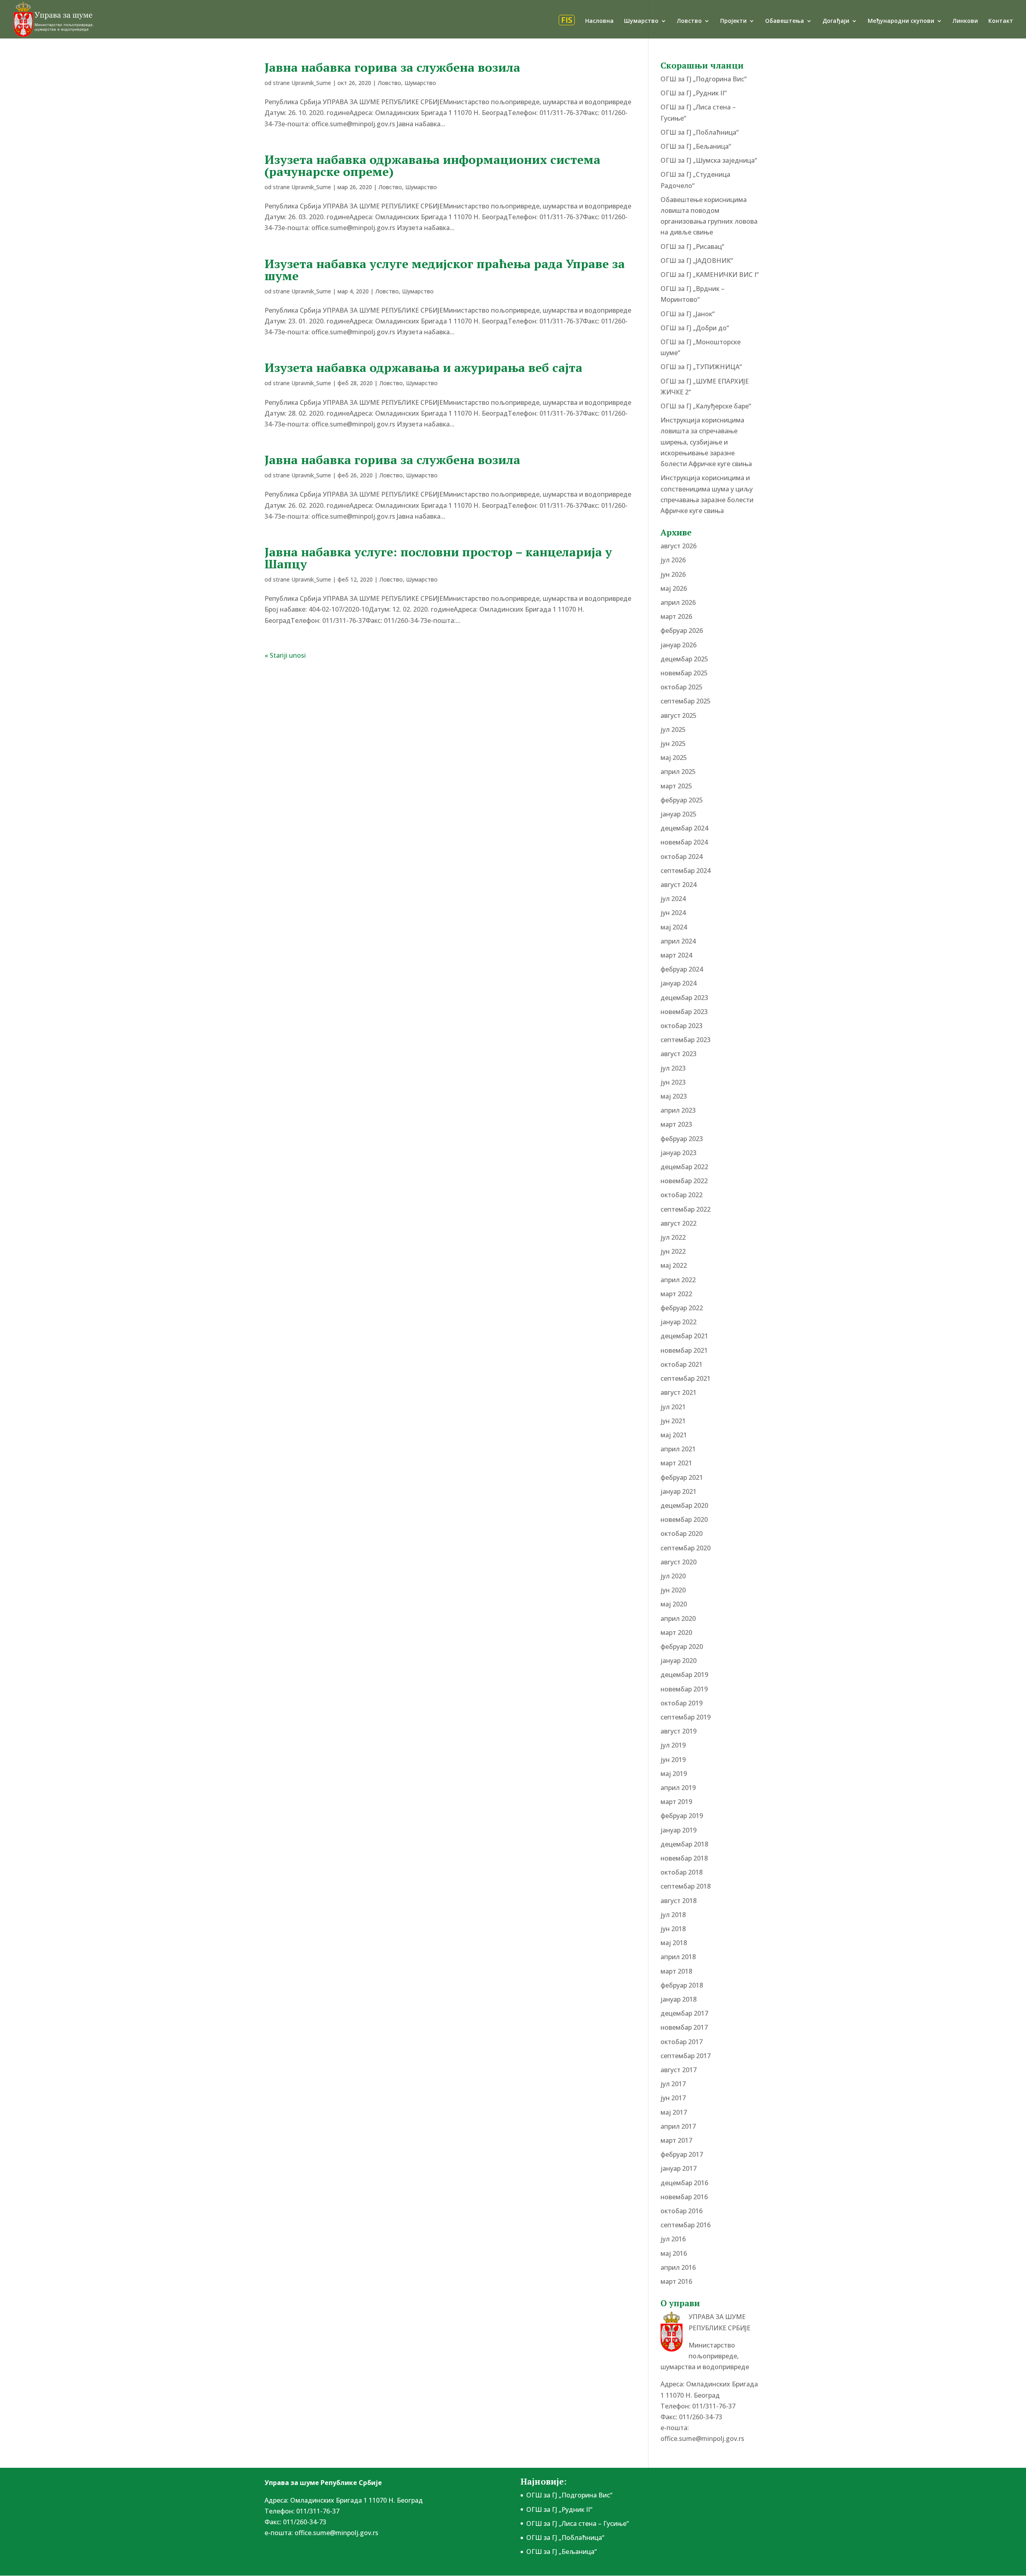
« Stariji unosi (285, 655)
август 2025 (679, 715)
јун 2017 (673, 2098)
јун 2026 (673, 574)
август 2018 (679, 1901)
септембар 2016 (686, 2225)
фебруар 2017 (682, 2154)
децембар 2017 (684, 2013)
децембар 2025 (684, 659)
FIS (567, 20)
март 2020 (676, 1632)
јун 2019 (673, 1760)
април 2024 (678, 941)
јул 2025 (673, 729)
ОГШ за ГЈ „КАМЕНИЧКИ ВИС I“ (710, 275)
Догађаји (836, 21)
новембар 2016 (684, 2197)
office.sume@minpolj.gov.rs (702, 2439)
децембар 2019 (684, 1675)
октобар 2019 (682, 1703)
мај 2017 (674, 2112)
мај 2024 (674, 927)
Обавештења (785, 21)
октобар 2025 (682, 687)
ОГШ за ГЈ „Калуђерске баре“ (706, 406)
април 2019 (678, 1788)
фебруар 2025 (682, 800)
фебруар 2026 (682, 630)
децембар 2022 (684, 1167)
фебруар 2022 (682, 1308)
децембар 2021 (684, 1336)
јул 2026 (673, 560)
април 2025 (678, 772)
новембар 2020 (684, 1519)
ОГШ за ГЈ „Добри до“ (695, 328)
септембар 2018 (686, 1886)
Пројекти (733, 21)
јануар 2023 (679, 1153)
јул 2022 (673, 1237)
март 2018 (676, 1971)
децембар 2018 (684, 1844)
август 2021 (679, 1392)
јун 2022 (673, 1251)
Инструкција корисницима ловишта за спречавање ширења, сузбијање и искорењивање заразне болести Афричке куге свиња (706, 442)
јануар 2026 (679, 645)
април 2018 (678, 1957)
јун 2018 (673, 1929)
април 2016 (678, 2267)
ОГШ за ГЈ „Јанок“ (688, 314)
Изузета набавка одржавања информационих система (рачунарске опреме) (432, 166)
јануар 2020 (679, 1661)
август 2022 (679, 1223)
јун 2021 (673, 1421)
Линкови (965, 21)
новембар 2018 (684, 1858)
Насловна (599, 21)
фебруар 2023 (682, 1139)
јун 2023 (673, 1082)
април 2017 (678, 2126)
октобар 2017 (682, 2042)
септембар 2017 (686, 2056)
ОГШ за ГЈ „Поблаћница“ (700, 132)
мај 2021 (674, 1435)
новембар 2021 (684, 1350)
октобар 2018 (682, 1872)
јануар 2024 (679, 983)
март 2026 (676, 616)
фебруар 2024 (682, 969)
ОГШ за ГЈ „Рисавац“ (692, 246)
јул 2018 (673, 1915)
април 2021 (678, 1449)
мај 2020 (674, 1604)
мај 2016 (674, 2253)
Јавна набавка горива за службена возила (392, 67)
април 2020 (678, 1618)
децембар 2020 (684, 1505)
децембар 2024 (684, 828)
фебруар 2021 (682, 1477)
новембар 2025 (684, 673)
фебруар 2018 (682, 1985)
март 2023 (676, 1124)
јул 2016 (673, 2239)
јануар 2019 (679, 1830)
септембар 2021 (686, 1378)
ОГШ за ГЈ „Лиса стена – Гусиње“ (578, 2523)
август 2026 (679, 546)
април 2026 (678, 602)
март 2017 (676, 2140)
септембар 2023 (686, 1040)
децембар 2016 (684, 2183)
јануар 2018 (679, 1999)
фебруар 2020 (682, 1647)
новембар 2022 (684, 1181)
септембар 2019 (686, 1717)
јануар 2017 (679, 2168)
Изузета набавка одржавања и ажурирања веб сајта (423, 368)
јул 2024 (673, 899)
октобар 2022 (682, 1195)
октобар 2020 (682, 1533)
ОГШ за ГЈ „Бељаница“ (696, 146)
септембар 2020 (686, 1548)
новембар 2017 (684, 2027)
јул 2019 (673, 1745)
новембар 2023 (684, 1012)
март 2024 (676, 955)
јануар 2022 (679, 1322)
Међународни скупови (901, 21)
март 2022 (676, 1294)
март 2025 (676, 786)
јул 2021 (673, 1407)
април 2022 (678, 1280)
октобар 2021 (682, 1364)
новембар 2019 (684, 1689)
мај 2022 (674, 1265)
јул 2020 (673, 1576)
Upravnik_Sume (311, 83)
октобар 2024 (682, 857)
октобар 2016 (682, 2211)
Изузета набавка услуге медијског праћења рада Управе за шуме (445, 270)
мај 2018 (674, 1943)
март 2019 (676, 1802)
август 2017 (679, 2070)
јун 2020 (673, 1590)
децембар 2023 (684, 998)
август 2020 (679, 1562)
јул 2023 (673, 1068)
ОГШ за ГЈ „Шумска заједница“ (709, 160)
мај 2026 (674, 588)
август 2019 (679, 1731)
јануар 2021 (679, 1491)
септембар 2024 (686, 871)
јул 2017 (673, 2084)
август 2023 (679, 1054)
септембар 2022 (686, 1209)
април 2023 (678, 1110)
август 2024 (679, 885)
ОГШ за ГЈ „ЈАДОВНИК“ (697, 261)
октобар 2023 (682, 1026)
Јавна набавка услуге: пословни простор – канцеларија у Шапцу (438, 558)
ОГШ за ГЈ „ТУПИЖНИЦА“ (701, 367)
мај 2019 (674, 1774)
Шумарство (641, 21)
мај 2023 (674, 1096)
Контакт (1001, 21)
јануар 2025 (679, 814)
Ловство (689, 21)
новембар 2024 (684, 842)
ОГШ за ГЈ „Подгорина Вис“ (704, 79)
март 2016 (676, 2281)
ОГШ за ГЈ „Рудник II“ (694, 93)
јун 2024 (673, 913)
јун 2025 (673, 744)
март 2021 (676, 1463)
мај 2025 (674, 758)
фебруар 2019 (682, 1816)
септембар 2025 (686, 701)
